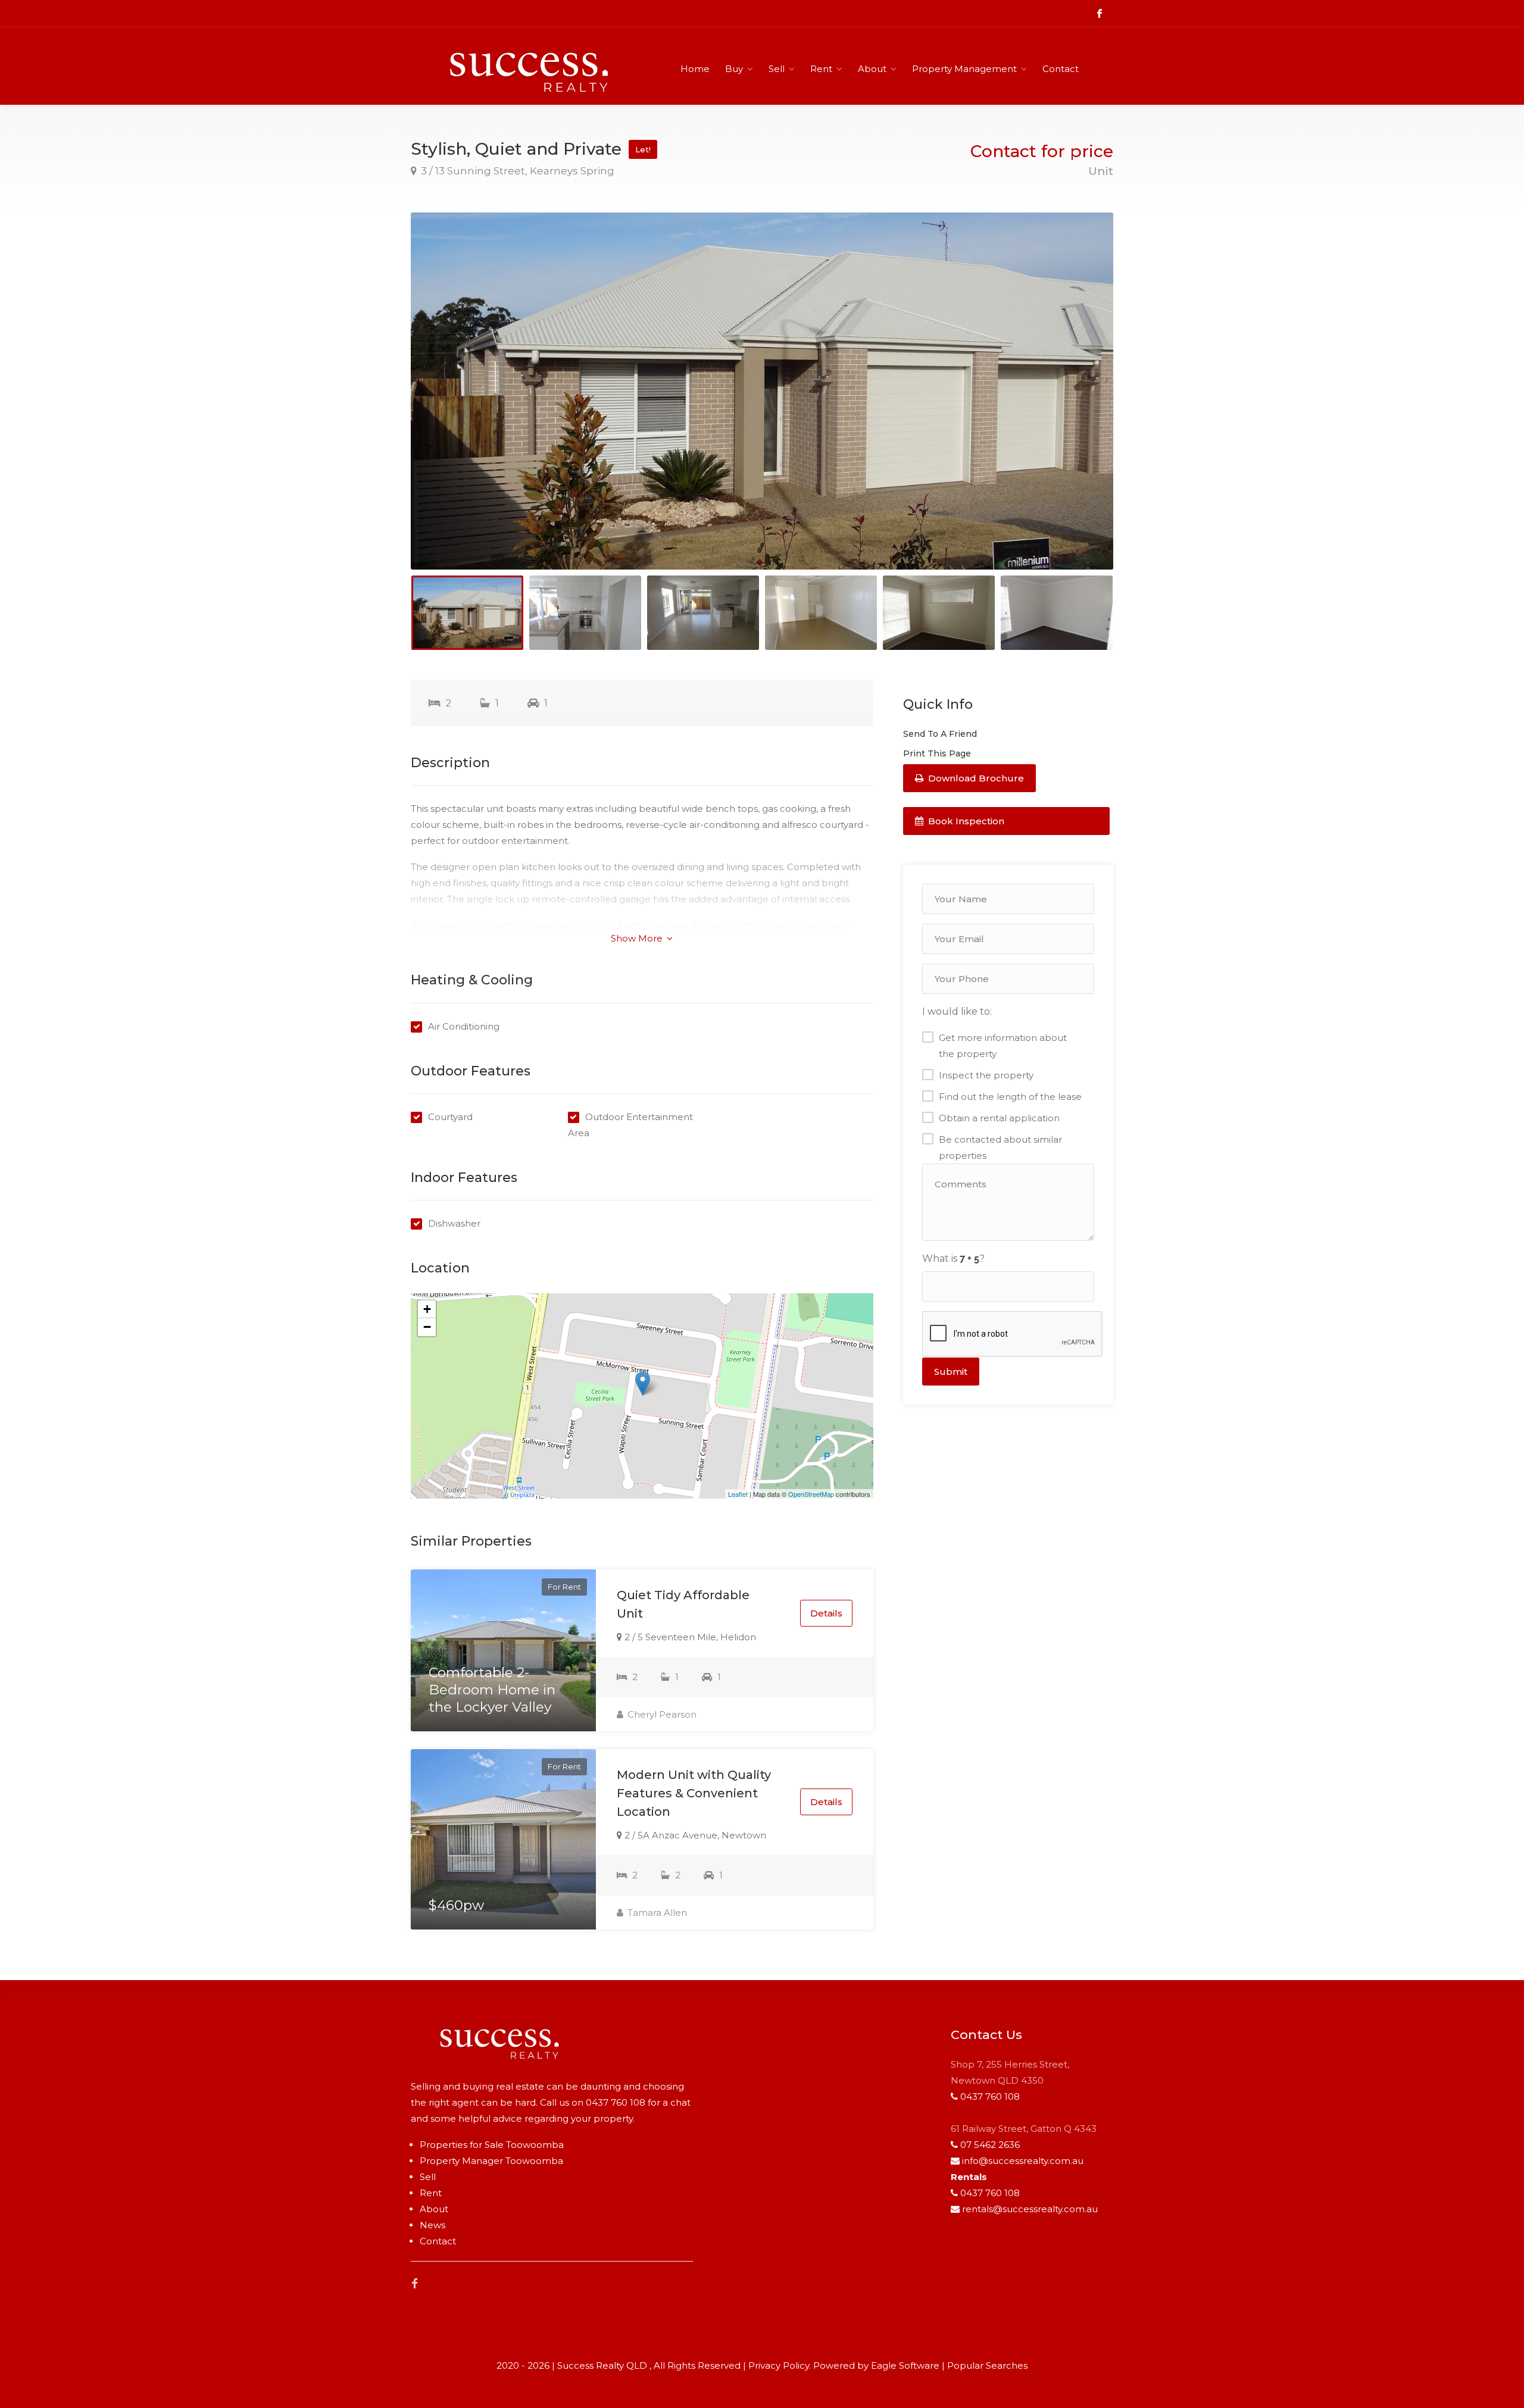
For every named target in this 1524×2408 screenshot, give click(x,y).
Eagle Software (905, 2365)
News (432, 2225)
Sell (777, 69)
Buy (734, 69)
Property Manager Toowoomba (491, 2161)
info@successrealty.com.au (1023, 2161)
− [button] (427, 1327)
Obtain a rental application (999, 1118)
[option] (762, 391)
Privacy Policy (779, 2365)
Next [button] (1079, 406)
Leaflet (738, 1494)
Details (826, 1613)
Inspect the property (986, 1075)
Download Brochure (975, 778)
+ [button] (427, 1309)
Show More (638, 938)
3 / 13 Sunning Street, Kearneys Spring (516, 171)
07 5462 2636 (990, 2145)
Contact (1061, 69)
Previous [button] (445, 406)
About (872, 69)
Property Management (964, 69)
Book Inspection (965, 821)
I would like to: (957, 1011)
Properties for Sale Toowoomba (492, 2145)
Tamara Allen (656, 1913)
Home (695, 69)
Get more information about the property (1003, 1046)
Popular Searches (987, 2365)
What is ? (953, 1258)
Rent (821, 69)
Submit (951, 1372)
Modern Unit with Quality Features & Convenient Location (694, 1793)
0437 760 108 (616, 2102)
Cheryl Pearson (661, 1714)
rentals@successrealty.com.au (1030, 2209)
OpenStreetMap (811, 1494)
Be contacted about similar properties (1000, 1147)
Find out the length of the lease (1010, 1097)
